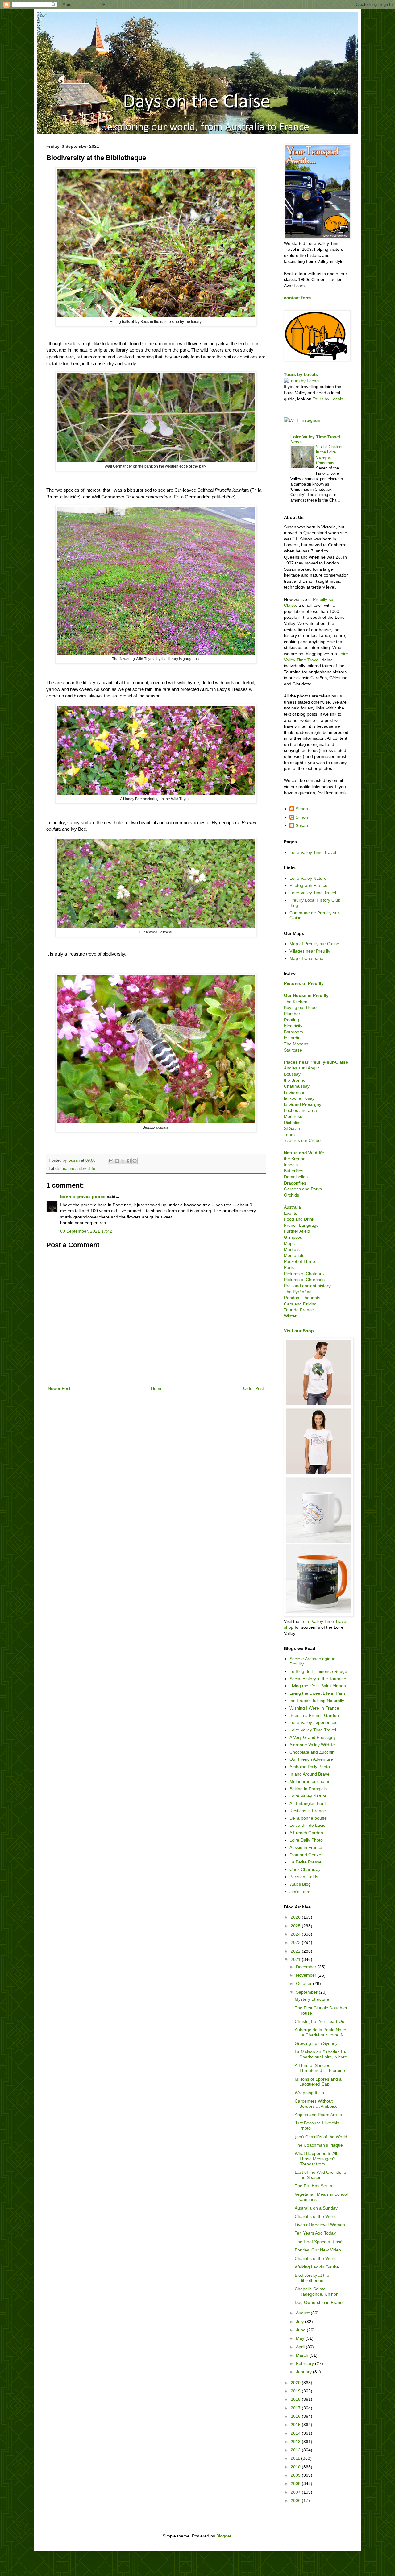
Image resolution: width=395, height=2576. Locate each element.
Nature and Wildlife (304, 1153)
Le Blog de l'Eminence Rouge (318, 1671)
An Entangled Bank (308, 1803)
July (300, 2322)
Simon (302, 809)
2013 (296, 2442)
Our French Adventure (311, 1759)
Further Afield (297, 1231)
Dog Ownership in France (320, 2302)
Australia (292, 1207)
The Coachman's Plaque (319, 2145)
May (301, 2338)
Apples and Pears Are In (318, 2115)
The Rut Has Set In (313, 2186)
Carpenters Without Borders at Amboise (316, 2104)
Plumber (292, 1014)
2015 (296, 2425)
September (307, 1992)
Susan (302, 825)
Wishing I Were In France (314, 1708)
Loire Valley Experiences (313, 1722)
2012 (296, 2450)
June (301, 2330)
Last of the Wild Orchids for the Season (321, 2175)
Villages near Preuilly (310, 951)
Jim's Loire (300, 1892)
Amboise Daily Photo (310, 1767)
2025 (296, 1926)
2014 (296, 2433)
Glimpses (293, 1237)
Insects (291, 1165)
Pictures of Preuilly (304, 983)
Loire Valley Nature (308, 878)
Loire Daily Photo (306, 1840)
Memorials (294, 1255)
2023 (296, 1942)
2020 (296, 2383)
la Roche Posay (299, 1098)
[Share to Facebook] (129, 1161)
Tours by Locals (301, 374)
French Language (301, 1225)
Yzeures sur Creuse (303, 1140)
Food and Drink (299, 1219)
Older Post (254, 1388)
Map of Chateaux (306, 958)
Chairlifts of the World (316, 2216)
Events (291, 1213)
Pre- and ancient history (307, 1286)
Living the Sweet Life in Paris (318, 1693)
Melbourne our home (310, 1781)
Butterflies (294, 1171)
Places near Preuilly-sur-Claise (316, 1062)
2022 (296, 1951)
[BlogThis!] (117, 1161)
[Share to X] (123, 1161)
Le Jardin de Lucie (308, 1825)
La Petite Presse (306, 1862)
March (303, 2355)
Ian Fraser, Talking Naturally (317, 1701)
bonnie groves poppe (83, 1197)
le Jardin (292, 1038)
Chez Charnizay (305, 1869)
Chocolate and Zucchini (312, 1752)
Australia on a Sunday (316, 2208)
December (307, 1967)
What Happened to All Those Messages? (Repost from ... (316, 2159)
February (306, 2363)
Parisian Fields (304, 1877)
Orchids (291, 1195)
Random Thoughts (302, 1298)
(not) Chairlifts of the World (321, 2137)
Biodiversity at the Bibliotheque (312, 2278)
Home (157, 1388)
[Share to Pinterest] (135, 1161)
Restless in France (308, 1811)
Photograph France (308, 885)
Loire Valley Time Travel (313, 852)
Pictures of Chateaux (304, 1274)
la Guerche (295, 1092)
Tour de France (299, 1310)
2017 (296, 2408)
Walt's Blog (300, 1884)
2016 (296, 2416)
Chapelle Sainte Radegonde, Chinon (317, 2291)
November (307, 1975)
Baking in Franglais (308, 1789)
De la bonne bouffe (308, 1818)
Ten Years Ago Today (315, 2233)
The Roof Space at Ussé (319, 2242)
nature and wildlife (79, 1169)
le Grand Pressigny (303, 1104)
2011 (296, 2458)
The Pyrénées (298, 1292)
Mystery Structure (312, 1999)
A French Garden (306, 1833)
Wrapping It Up (309, 2093)
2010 (296, 2467)
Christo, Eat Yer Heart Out (320, 2021)
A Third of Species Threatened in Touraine (320, 2068)
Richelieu (293, 1123)
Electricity (293, 1026)
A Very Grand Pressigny (313, 1737)
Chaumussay (297, 1086)
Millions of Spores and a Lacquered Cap (318, 2082)
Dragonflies (295, 1183)
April (301, 2347)
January (304, 2372)
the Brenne (295, 1080)
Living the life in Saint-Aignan (318, 1686)
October (304, 1983)
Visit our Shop (299, 1331)
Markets (292, 1249)
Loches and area (300, 1110)
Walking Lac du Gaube (317, 2267)
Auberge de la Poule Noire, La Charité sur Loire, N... (321, 2032)
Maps (289, 1243)
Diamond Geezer (306, 1855)
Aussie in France (306, 1847)
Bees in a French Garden (314, 1715)
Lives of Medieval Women (320, 2225)
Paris (289, 1267)
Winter (290, 1316)
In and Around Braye (310, 1774)
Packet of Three (299, 1261)
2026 (296, 1917)
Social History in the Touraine (318, 1679)
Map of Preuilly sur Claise (314, 944)
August (303, 2313)
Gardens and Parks (303, 1189)
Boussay (292, 1074)
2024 (296, 1934)
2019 (296, 2391)
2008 (296, 2483)
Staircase (293, 1050)
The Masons (296, 1044)
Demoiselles (296, 1177)
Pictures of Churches (304, 1280)
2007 (296, 2492)
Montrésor (294, 1116)
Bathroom (293, 1032)
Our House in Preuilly (306, 995)
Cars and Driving (300, 1304)
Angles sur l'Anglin (302, 1068)
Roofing (291, 1020)
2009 (296, 2475)
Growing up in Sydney (316, 2043)
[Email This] (111, 1161)
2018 (296, 2399)
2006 (296, 2500)
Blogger (224, 2536)
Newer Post (59, 1388)
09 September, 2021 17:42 (86, 1231)
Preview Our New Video (318, 2250)
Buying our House (301, 1007)
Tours (289, 1135)
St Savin (292, 1128)
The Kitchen (296, 1002)
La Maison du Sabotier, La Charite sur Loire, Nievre (321, 2055)
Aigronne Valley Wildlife (312, 1745)
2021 (296, 1959)
